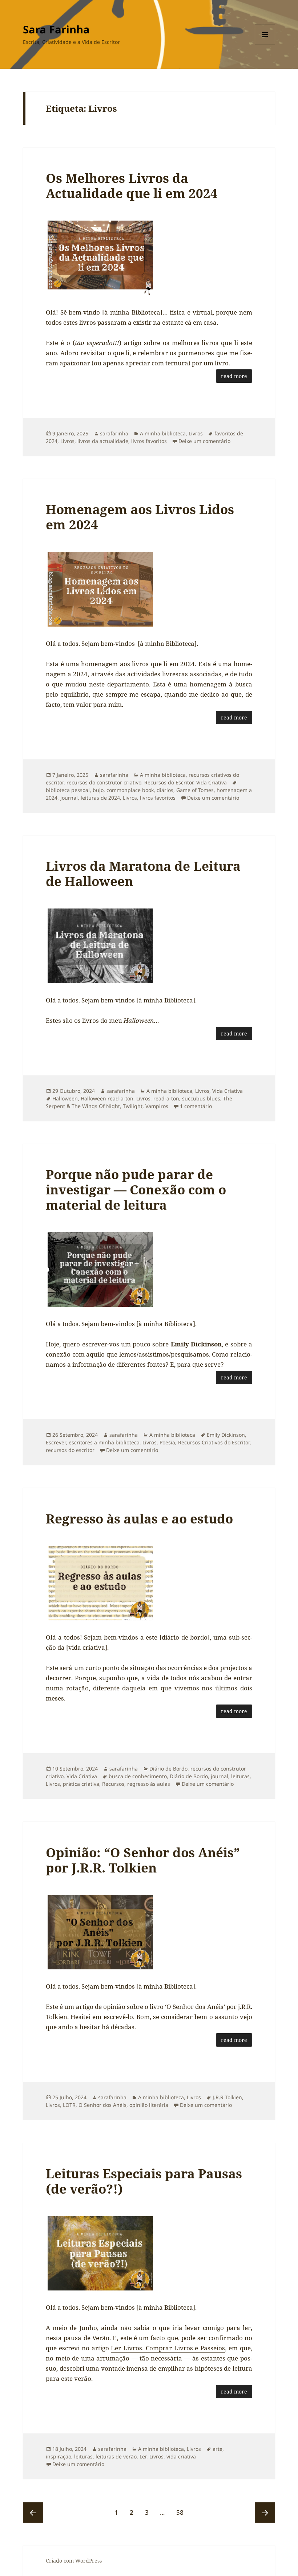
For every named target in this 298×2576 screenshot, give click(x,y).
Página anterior (33, 2513)
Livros (196, 433)
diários (165, 790)
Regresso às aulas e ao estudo (139, 1519)
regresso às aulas (149, 1784)
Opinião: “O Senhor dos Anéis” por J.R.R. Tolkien (143, 1860)
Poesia (167, 1442)
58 (182, 2512)
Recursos (113, 1784)
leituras (240, 1776)
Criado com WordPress (74, 2561)
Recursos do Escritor (169, 782)
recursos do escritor (70, 1450)
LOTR (69, 2105)
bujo (98, 790)
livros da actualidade (103, 441)
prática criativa (81, 1784)
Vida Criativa (212, 782)
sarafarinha (114, 433)
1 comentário (196, 1106)
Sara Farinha (56, 29)
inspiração (59, 2456)
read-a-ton (166, 1098)
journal (69, 798)
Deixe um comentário (204, 441)
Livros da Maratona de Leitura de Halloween (143, 873)
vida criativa (181, 2456)
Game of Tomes (195, 790)
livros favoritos (149, 441)
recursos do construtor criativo (104, 782)
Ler (143, 2456)
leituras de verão (116, 2456)
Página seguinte (265, 2513)
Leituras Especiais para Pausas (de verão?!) (144, 2181)
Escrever (56, 1442)
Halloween (65, 1098)
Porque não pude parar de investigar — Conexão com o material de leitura (136, 1189)
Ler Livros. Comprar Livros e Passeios (168, 2348)
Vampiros (157, 1106)
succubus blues (201, 1098)
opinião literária (149, 2105)
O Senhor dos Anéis (102, 2105)
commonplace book (130, 790)
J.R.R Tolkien (227, 2097)
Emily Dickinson (226, 1435)
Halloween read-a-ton (107, 1098)
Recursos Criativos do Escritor (214, 1442)
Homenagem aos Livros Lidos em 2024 (140, 517)
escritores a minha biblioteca (104, 1442)
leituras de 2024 (100, 798)
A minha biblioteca (163, 433)
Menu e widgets (265, 44)
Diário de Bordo (168, 1769)
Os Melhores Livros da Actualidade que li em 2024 (132, 186)
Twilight (133, 1106)
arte (218, 2449)
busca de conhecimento (138, 1776)
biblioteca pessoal (68, 790)
